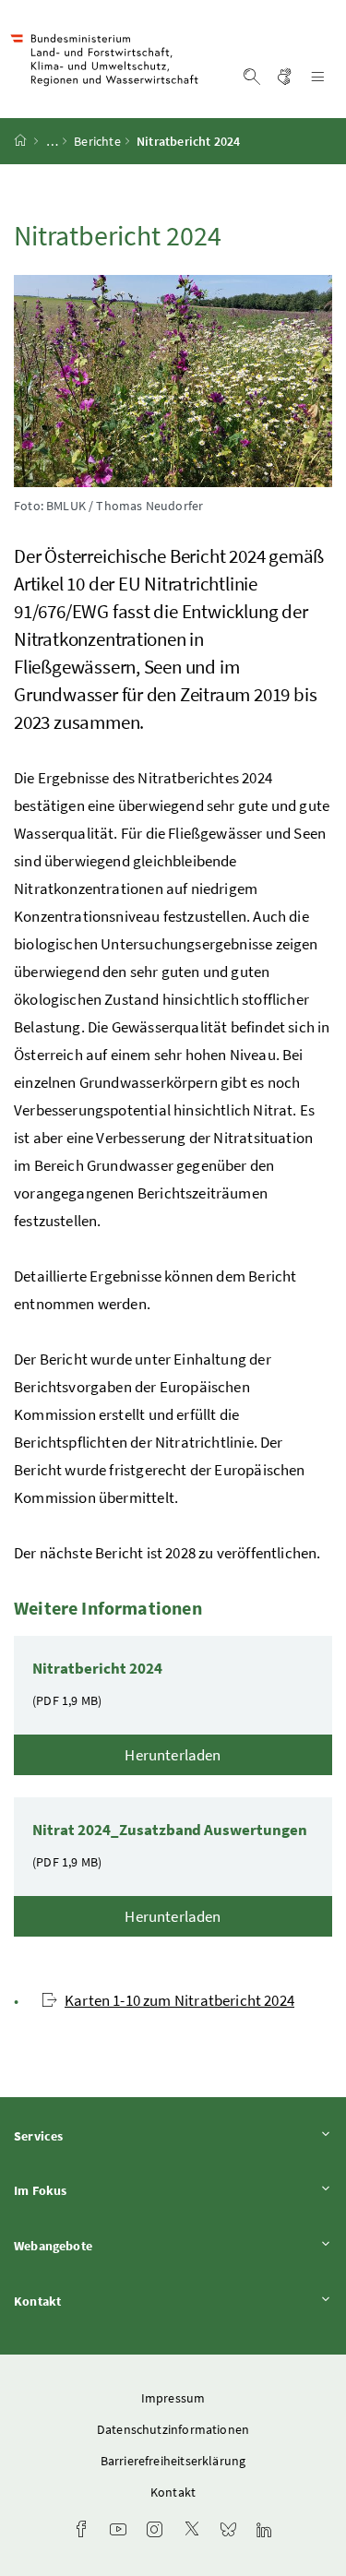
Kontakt (89, 2301)
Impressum (173, 2398)
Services (89, 2135)
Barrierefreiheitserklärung (173, 2461)
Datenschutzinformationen (173, 2429)
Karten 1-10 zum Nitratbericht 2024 (179, 2000)
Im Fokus (91, 2190)
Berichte (97, 141)
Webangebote (104, 2245)
